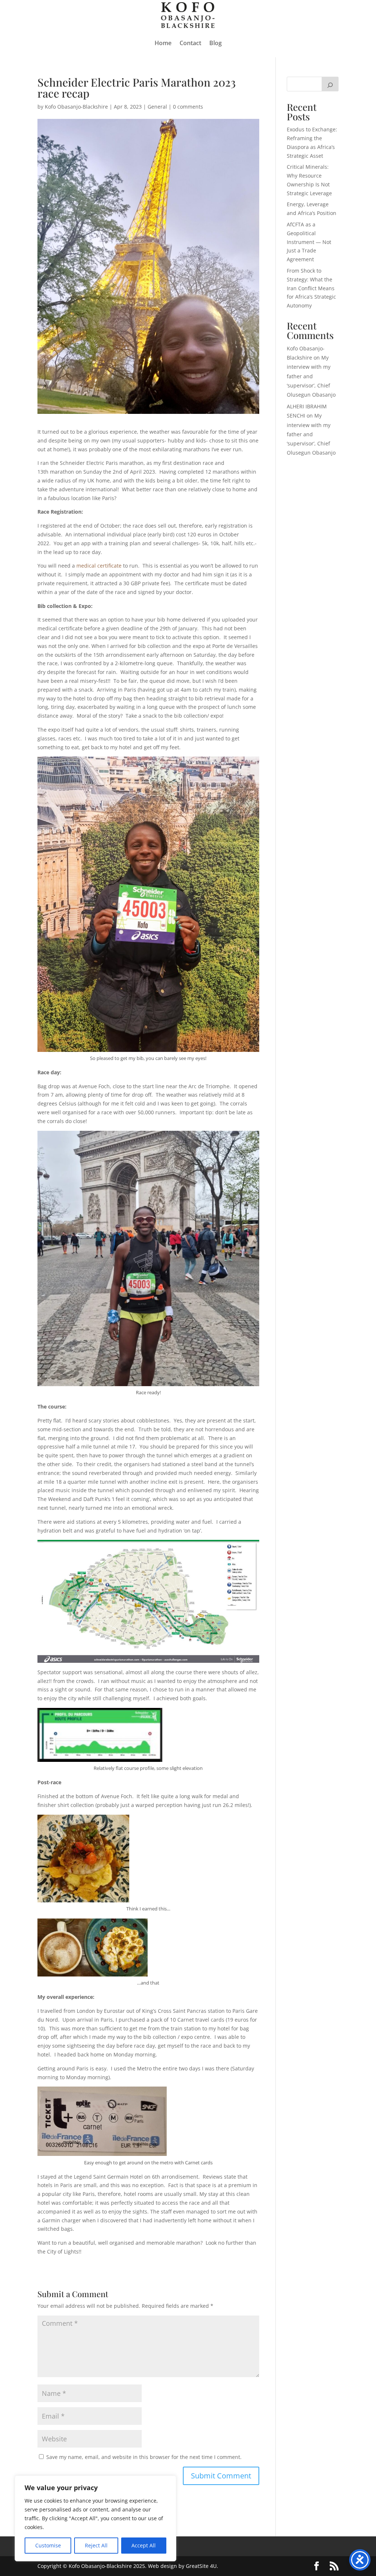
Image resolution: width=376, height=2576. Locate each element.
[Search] (330, 84)
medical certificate (99, 566)
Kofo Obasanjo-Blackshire (76, 107)
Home (163, 43)
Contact (190, 43)
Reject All (96, 2545)
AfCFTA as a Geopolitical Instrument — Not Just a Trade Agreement (309, 242)
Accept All (144, 2545)
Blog (216, 43)
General (157, 107)
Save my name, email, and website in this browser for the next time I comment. (144, 2457)
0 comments (188, 107)
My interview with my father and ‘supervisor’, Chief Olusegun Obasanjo (311, 376)
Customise (48, 2545)
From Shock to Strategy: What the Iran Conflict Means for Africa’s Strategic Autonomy (311, 288)
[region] (95, 2518)
